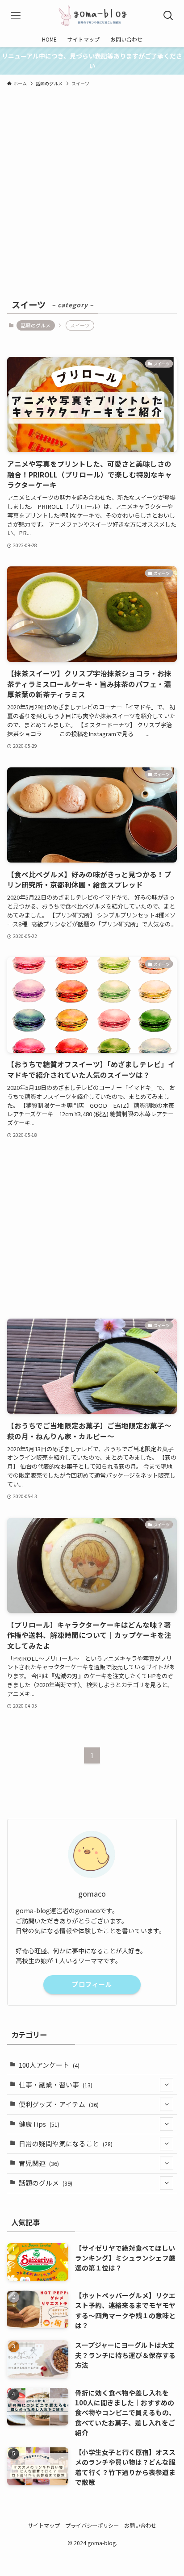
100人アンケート (49, 2065)
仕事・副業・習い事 (56, 2084)
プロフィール (92, 1984)
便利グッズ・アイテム (59, 2104)
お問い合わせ (140, 2526)
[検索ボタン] (168, 16)
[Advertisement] (92, 201)
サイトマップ (44, 2526)
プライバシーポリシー (92, 2526)
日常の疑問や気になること (66, 2143)
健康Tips (39, 2124)
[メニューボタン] (16, 16)
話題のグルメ (36, 325)
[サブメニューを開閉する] (167, 2085)
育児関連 (39, 2163)
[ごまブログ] (92, 16)
